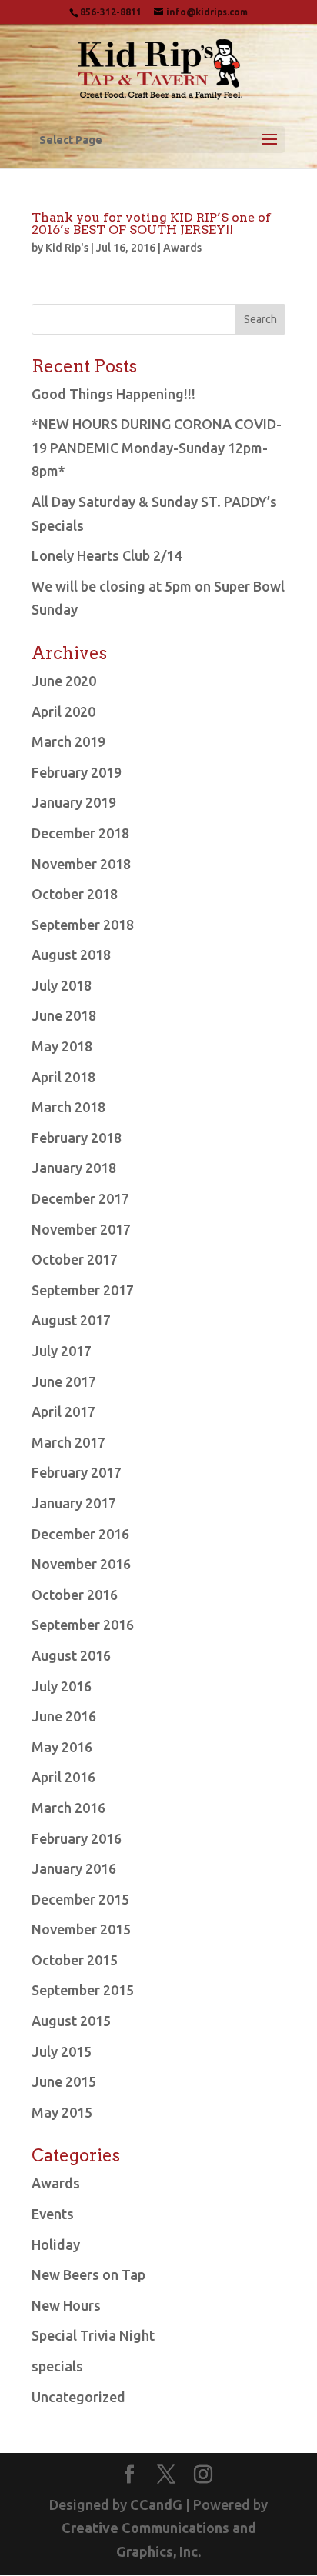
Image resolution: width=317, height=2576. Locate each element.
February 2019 (77, 772)
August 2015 (71, 2021)
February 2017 (77, 1472)
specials (57, 2366)
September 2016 (83, 1625)
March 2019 (68, 741)
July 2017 (62, 1351)
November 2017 (81, 1229)
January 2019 (74, 802)
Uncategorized (78, 2397)
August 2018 (71, 955)
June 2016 (64, 1716)
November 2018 (81, 864)
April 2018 (63, 1077)
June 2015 (64, 2081)
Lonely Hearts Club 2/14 (107, 555)
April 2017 (63, 1411)
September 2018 (83, 925)
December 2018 (80, 833)
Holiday (56, 2244)
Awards (182, 248)
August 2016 (71, 1655)
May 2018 (62, 1046)
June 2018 (64, 1015)
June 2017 (64, 1381)
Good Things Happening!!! (113, 394)
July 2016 (62, 1686)
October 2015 (75, 1960)
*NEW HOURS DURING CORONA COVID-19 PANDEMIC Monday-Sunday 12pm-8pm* (157, 447)
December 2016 (80, 1534)
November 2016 (81, 1564)
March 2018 (68, 1107)
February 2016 (77, 1838)
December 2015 (80, 1899)
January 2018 (74, 1168)
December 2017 (80, 1198)
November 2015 (81, 1929)
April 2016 (63, 1777)
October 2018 (75, 894)
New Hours (66, 2305)
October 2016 (75, 1595)
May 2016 (62, 1747)
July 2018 (62, 985)
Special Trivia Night (93, 2335)
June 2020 (64, 681)
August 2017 (71, 1320)
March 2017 (68, 1442)
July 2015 (62, 2051)
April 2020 (63, 711)
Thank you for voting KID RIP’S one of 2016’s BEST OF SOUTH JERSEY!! (151, 223)
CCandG (156, 2504)
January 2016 (74, 1868)
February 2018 (77, 1138)
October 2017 (75, 1259)
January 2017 (74, 1503)
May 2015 (62, 2112)
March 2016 (68, 1808)
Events (53, 2214)
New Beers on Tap (88, 2274)
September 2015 (83, 1990)
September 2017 (83, 1290)
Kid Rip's (67, 248)
